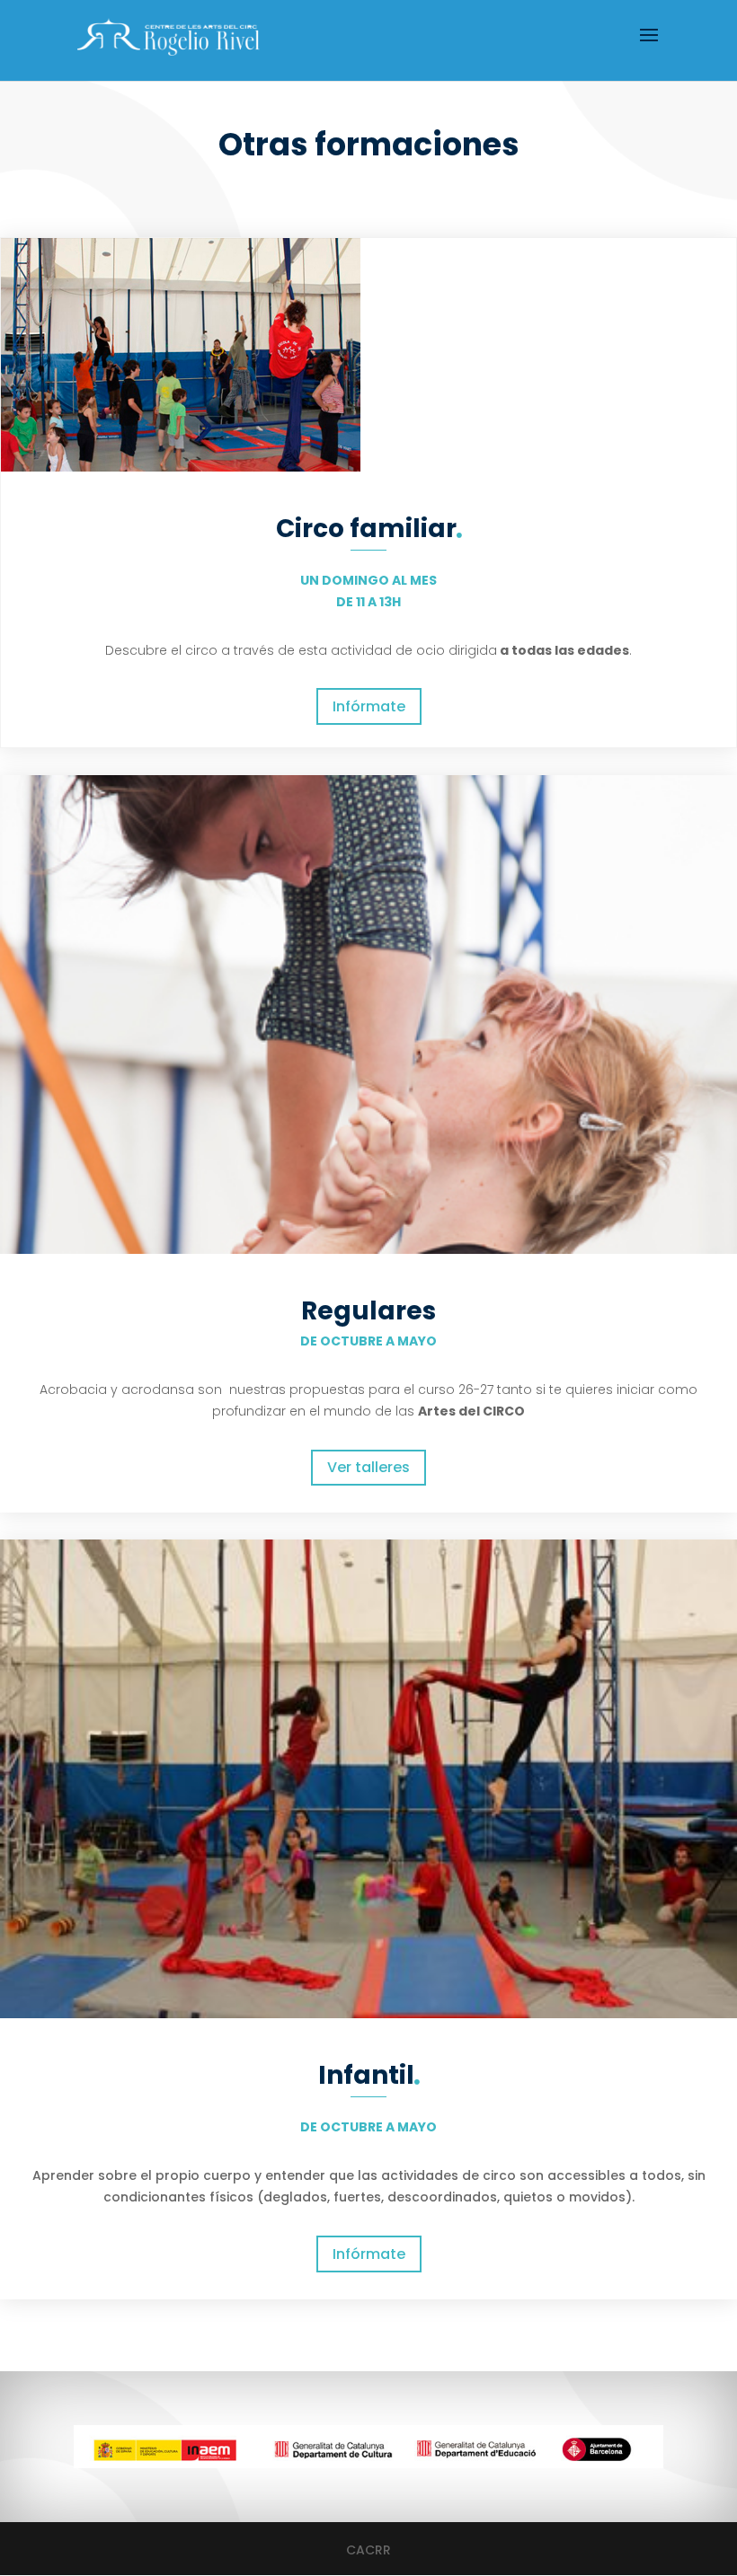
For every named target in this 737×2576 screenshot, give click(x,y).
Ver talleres (368, 1467)
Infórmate (369, 706)
